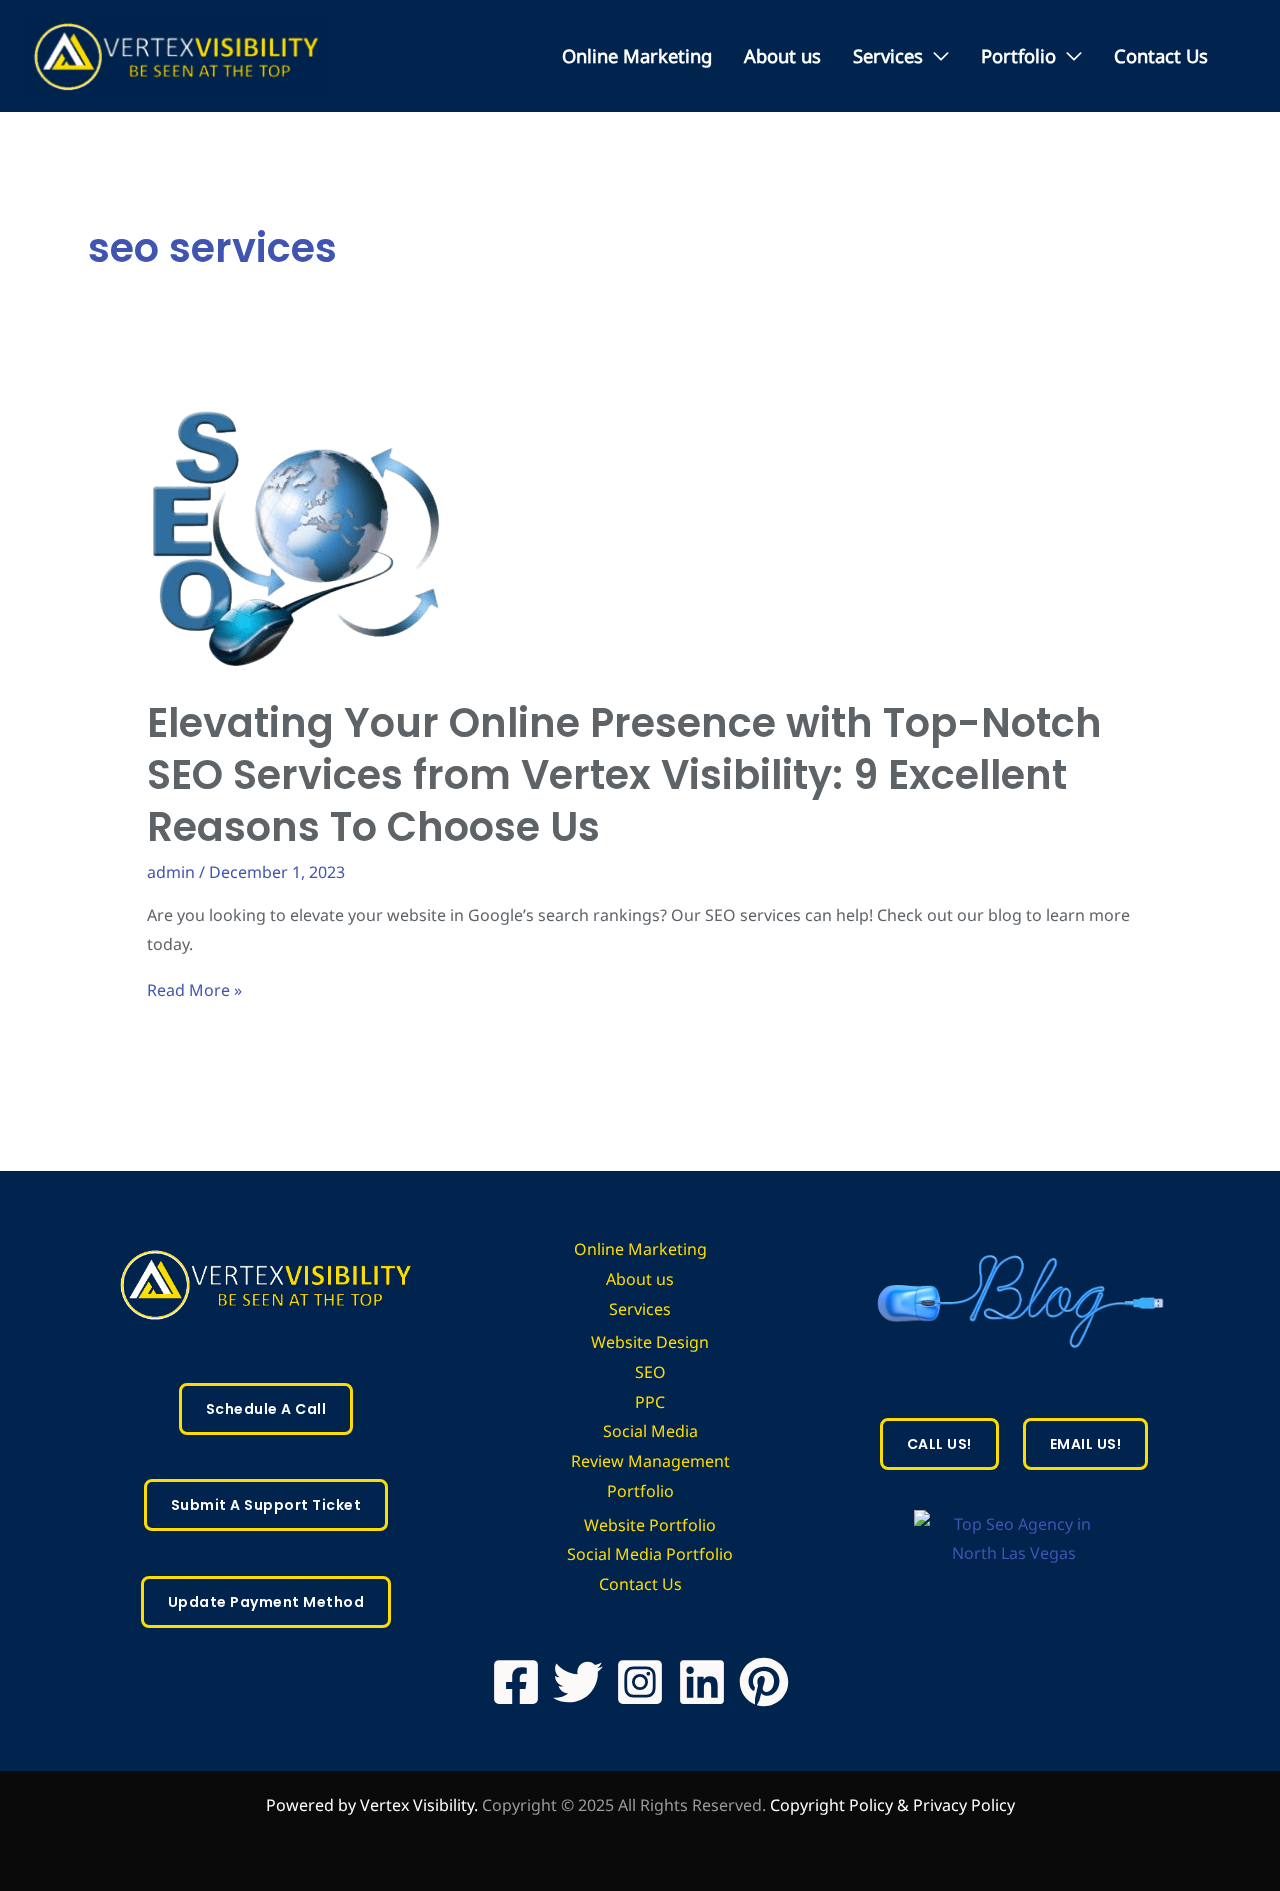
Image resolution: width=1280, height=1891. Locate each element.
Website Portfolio (650, 1525)
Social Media (650, 1431)
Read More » (194, 990)
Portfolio (1018, 55)
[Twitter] (578, 1682)
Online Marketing (637, 55)
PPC (650, 1402)
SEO (650, 1372)
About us (782, 55)
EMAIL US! (1086, 1444)
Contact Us (1161, 55)
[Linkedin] (702, 1682)
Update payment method (266, 1602)
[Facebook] (516, 1682)
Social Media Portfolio (650, 1554)
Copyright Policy (833, 1805)
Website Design (650, 1342)
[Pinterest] (764, 1682)
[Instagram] (640, 1682)
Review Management (650, 1461)
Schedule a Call (266, 1409)
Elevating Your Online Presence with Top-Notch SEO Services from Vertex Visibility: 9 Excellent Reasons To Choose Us (624, 775)
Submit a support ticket (266, 1505)
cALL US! (939, 1444)
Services (888, 55)
